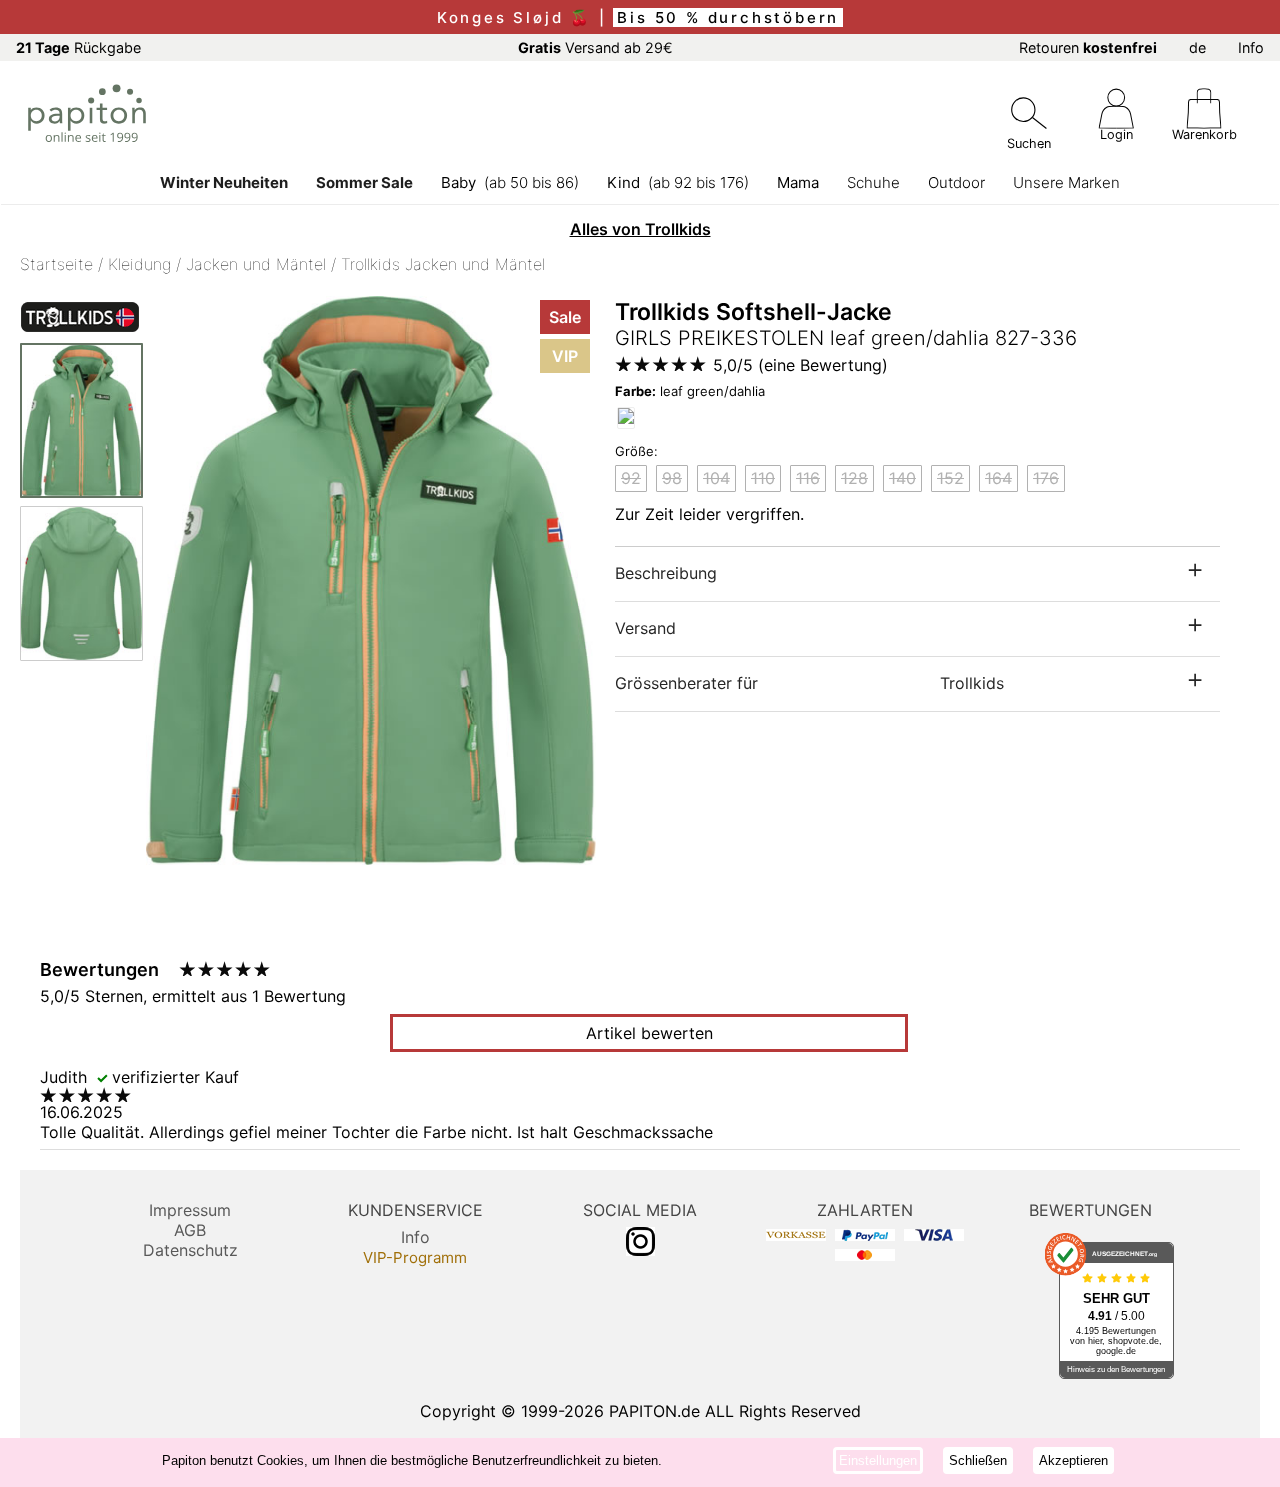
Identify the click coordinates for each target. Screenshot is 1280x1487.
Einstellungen (878, 1460)
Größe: (636, 451)
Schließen (978, 1460)
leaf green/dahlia (690, 391)
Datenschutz (190, 1250)
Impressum (190, 1210)
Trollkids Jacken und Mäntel (443, 264)
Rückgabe (78, 47)
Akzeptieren (1073, 1460)
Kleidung (139, 264)
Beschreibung (666, 573)
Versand (645, 628)
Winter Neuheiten (224, 182)
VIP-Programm (415, 1257)
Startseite (56, 264)
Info (1251, 47)
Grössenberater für (809, 683)
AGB (190, 1230)
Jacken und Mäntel (256, 264)
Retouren (1088, 47)
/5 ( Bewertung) (800, 365)
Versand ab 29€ (595, 47)
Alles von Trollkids (640, 229)
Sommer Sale (364, 182)
